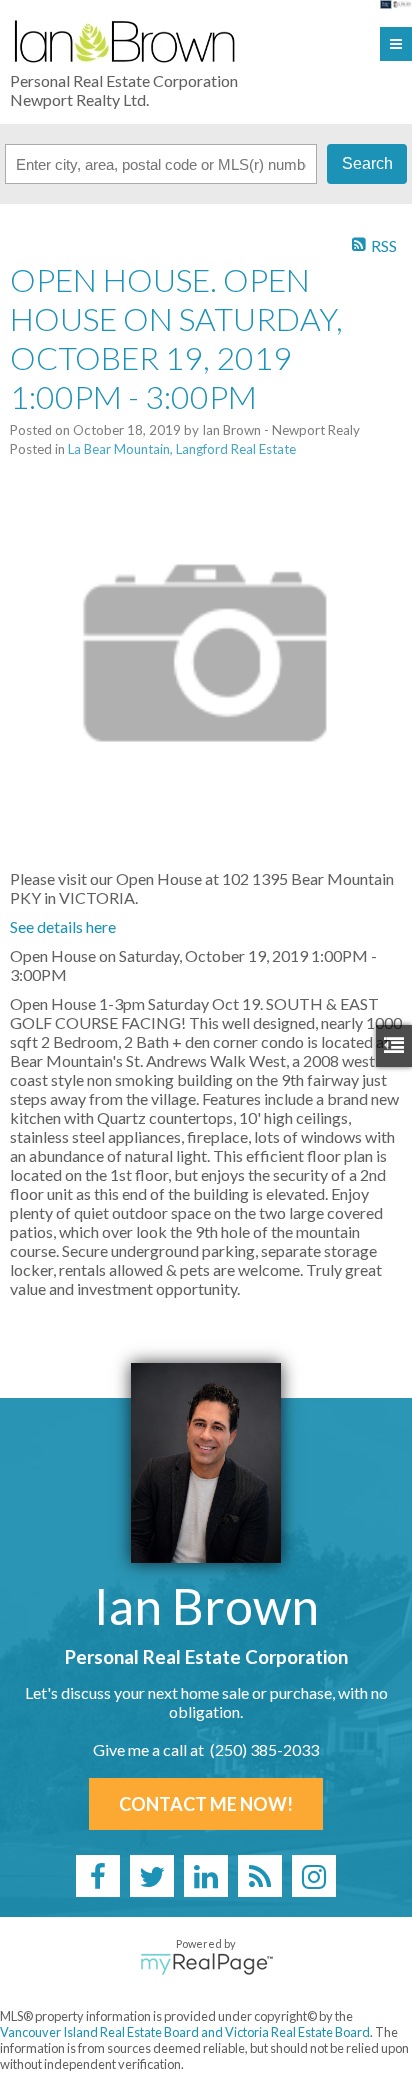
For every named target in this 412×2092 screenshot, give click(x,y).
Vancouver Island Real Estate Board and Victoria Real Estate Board (185, 2032)
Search (367, 163)
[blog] (260, 1876)
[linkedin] (206, 1876)
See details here (63, 926)
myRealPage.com (206, 1964)
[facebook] (98, 1876)
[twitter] (152, 1876)
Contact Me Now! (206, 1804)
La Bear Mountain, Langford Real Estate (182, 449)
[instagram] (314, 1876)
